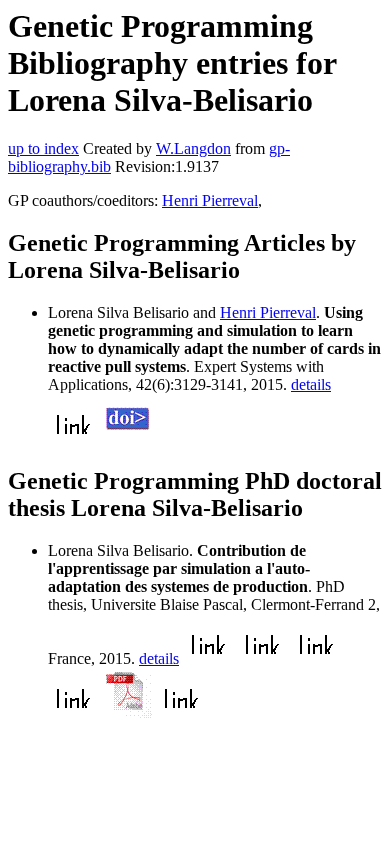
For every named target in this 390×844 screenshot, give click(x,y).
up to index (43, 148)
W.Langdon (193, 148)
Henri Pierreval (210, 200)
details (311, 384)
